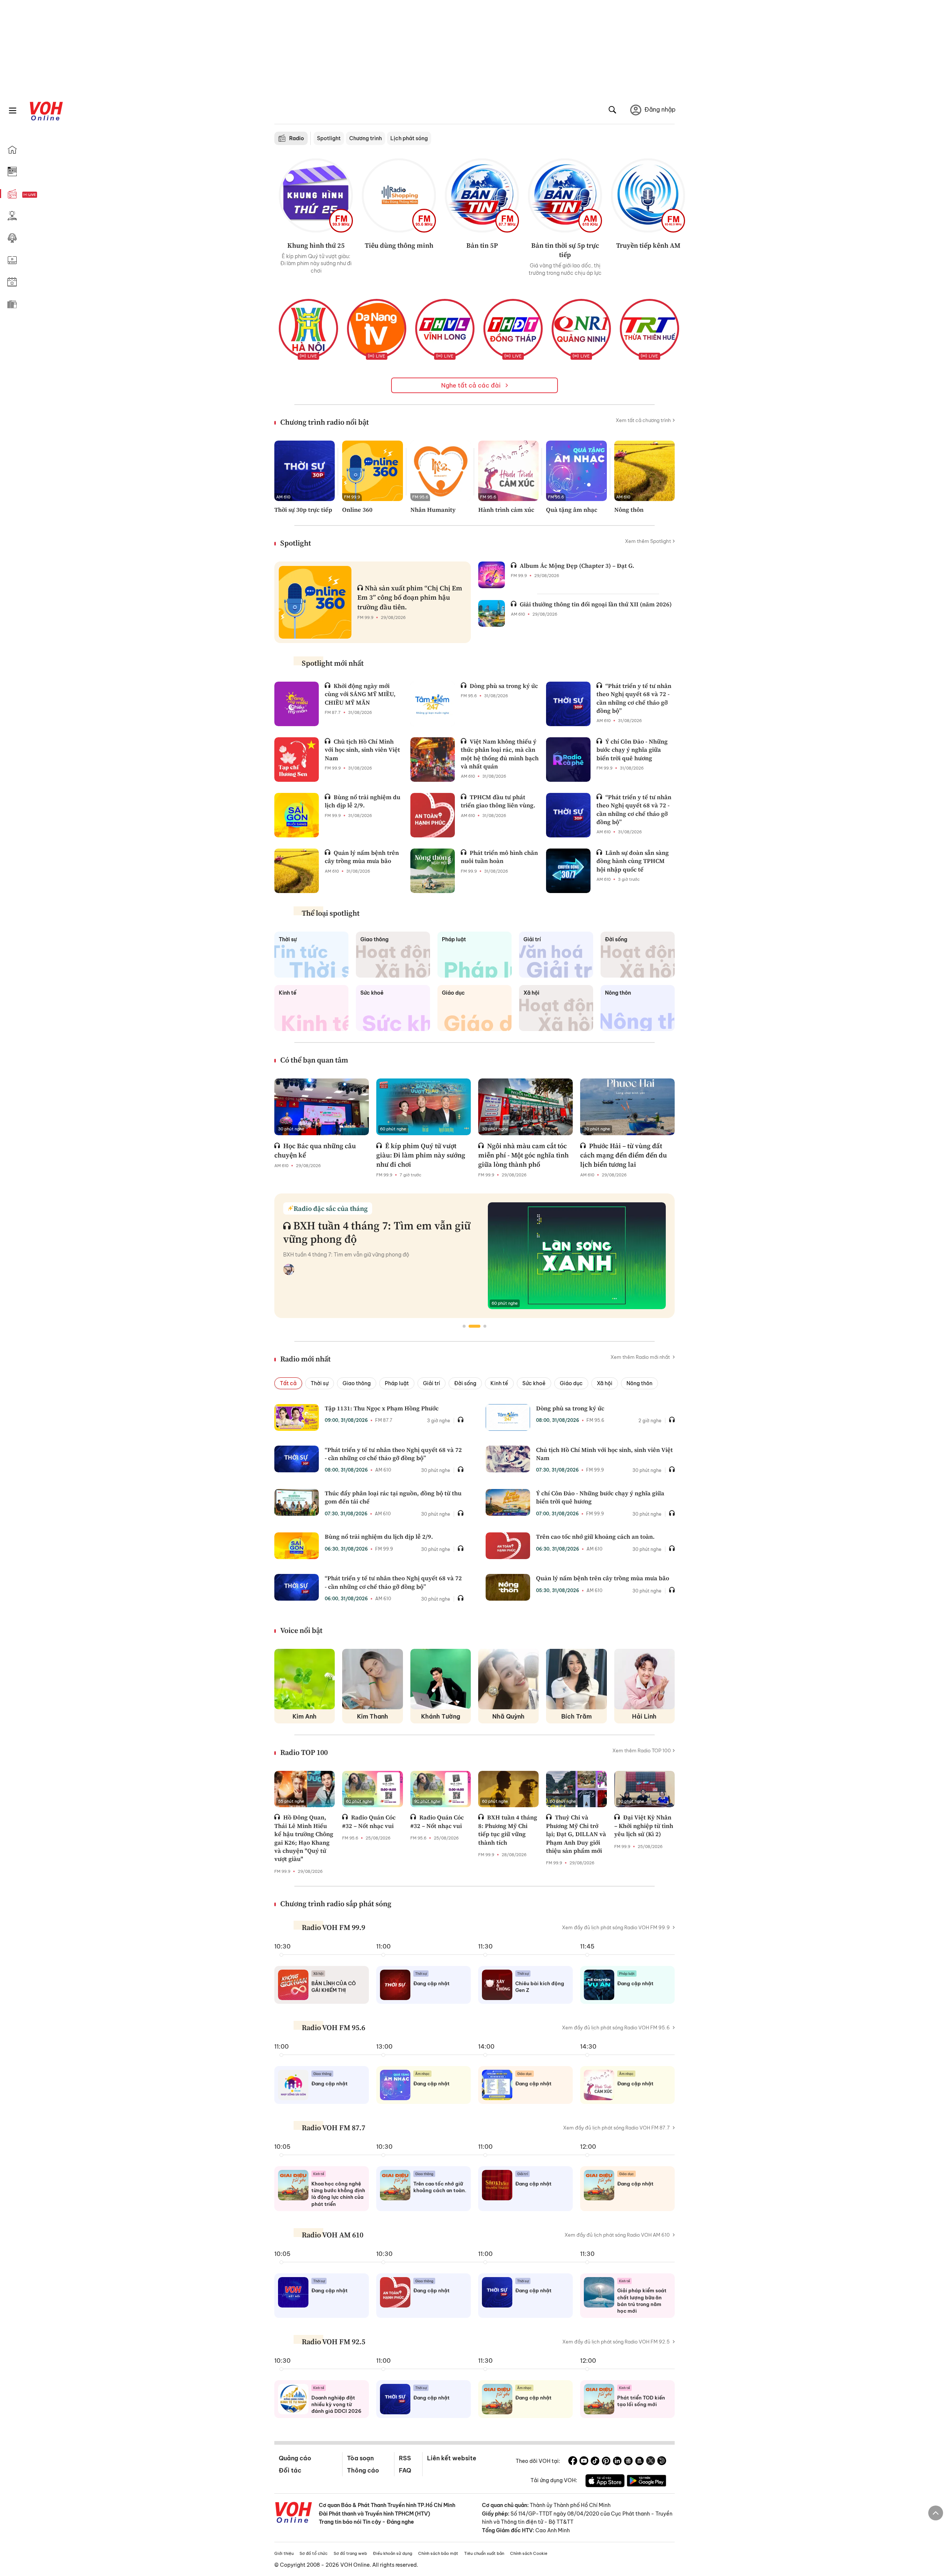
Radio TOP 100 (304, 1752)
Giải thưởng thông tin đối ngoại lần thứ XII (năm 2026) (596, 604)
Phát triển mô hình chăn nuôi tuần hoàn (499, 857)
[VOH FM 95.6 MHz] (399, 195)
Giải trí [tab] (431, 1383)
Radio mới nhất (305, 1359)
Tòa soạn (360, 2458)
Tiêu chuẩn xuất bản (484, 2553)
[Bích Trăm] (576, 1679)
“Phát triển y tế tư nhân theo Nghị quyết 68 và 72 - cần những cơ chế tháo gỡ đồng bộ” (634, 698)
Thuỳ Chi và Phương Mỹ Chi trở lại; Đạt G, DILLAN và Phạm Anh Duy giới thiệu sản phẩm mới (576, 1834)
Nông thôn (629, 510)
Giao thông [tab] (357, 1383)
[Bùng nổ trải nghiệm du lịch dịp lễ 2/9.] (297, 815)
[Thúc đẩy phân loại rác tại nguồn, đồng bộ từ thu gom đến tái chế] (297, 1502)
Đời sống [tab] (465, 1383)
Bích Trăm (576, 1716)
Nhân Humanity (433, 510)
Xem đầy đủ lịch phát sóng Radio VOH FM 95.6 (616, 2027)
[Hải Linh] (644, 1679)
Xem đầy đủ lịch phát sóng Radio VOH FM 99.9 (616, 1927)
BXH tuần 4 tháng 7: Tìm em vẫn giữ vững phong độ (377, 1232)
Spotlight (329, 138)
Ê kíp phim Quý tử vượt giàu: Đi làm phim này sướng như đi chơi (421, 1155)
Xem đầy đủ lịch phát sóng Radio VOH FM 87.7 (616, 2128)
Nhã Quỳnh (508, 1716)
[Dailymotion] (662, 2462)
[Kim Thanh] (372, 1679)
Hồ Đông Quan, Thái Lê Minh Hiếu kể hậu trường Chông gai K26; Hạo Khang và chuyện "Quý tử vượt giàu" (304, 1838)
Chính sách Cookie (529, 2553)
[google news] (628, 2462)
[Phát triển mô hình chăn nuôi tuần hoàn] (433, 871)
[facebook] (573, 2462)
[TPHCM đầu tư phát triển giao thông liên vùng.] (433, 815)
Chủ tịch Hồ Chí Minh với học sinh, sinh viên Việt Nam (362, 750)
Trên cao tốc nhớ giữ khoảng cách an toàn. (595, 1536)
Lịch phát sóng (409, 138)
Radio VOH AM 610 (333, 2235)
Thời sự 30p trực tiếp (303, 510)
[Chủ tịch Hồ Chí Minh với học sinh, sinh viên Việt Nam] (297, 760)
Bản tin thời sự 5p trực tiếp (565, 250)
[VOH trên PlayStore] (647, 2482)
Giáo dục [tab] (571, 1383)
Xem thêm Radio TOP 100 (642, 1750)
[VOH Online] (294, 2513)
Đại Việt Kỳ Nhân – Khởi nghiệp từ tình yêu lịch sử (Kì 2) (644, 1826)
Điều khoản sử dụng (393, 2553)
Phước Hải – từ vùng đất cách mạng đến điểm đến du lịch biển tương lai (624, 1155)
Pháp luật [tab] (397, 1383)
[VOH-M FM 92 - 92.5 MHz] (648, 195)
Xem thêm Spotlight (648, 541)
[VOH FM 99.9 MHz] (316, 195)
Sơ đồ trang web (350, 2553)
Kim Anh (305, 1716)
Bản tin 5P (482, 245)
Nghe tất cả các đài (472, 385)
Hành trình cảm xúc (506, 510)
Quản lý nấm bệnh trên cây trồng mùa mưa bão (362, 857)
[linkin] (617, 2462)
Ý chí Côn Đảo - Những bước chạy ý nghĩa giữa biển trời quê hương (632, 750)
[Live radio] (43, 195)
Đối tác (290, 2470)
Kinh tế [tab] (499, 1383)
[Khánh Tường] (441, 1679)
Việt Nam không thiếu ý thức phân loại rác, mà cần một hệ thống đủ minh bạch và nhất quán (500, 754)
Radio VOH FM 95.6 (333, 2027)
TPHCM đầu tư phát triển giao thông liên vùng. (498, 801)
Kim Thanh (373, 1716)
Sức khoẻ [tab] (534, 1383)
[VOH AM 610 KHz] (565, 195)
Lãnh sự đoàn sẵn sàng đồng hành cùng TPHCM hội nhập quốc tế (633, 861)
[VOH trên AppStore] (605, 2482)
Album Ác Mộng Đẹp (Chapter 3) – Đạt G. (577, 566)
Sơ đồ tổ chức (314, 2553)
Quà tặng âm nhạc (572, 510)
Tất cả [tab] (288, 1383)
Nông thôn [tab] (639, 1383)
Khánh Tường (441, 1716)
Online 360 (357, 510)
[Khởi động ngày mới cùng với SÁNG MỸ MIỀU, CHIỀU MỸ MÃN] (297, 704)
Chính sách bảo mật (438, 2553)
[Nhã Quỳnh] (508, 1679)
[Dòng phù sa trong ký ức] (433, 704)
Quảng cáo (295, 2458)
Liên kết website (452, 2458)
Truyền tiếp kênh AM (648, 245)
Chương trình (366, 138)
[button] (464, 1326)
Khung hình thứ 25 (316, 245)
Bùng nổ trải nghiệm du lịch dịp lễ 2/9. (363, 801)
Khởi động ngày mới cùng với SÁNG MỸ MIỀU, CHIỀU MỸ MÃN (360, 694)
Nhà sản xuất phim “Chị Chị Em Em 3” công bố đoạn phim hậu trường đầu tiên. (410, 597)
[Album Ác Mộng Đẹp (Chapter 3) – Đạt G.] (492, 575)
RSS (405, 2458)
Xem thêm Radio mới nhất (641, 1357)
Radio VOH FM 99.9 (333, 1927)
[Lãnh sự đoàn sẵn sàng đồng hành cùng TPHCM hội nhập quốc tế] (568, 871)
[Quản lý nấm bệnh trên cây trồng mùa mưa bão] (297, 871)
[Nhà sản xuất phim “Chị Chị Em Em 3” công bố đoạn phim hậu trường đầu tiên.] (315, 602)
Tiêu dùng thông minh (399, 245)
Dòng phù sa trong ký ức (504, 686)
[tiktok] (595, 2462)
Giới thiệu (284, 2553)
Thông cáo (363, 2470)
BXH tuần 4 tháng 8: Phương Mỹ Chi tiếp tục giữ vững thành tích (508, 1830)
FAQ (405, 2470)
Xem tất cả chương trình (643, 420)
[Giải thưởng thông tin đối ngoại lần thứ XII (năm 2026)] (492, 613)
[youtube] (584, 2462)
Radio (297, 138)
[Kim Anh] (305, 1679)
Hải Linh (644, 1716)
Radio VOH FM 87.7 (333, 2128)
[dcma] (639, 2462)
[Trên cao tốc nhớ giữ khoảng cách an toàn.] (508, 1546)
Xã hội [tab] (605, 1383)
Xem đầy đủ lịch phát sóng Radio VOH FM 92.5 (616, 2342)
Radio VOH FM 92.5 (333, 2342)
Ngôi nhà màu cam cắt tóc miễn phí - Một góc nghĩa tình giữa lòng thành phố (523, 1155)
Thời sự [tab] (320, 1383)
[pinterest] (606, 2462)
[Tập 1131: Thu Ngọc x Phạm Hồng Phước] (297, 1417)
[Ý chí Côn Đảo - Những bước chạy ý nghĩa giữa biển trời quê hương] (568, 760)
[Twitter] (651, 2462)
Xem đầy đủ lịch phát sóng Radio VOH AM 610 (617, 2235)
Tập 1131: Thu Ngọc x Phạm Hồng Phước (382, 1408)
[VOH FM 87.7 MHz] (482, 195)
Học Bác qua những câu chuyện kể (315, 1150)
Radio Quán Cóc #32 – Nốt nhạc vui (369, 1821)
